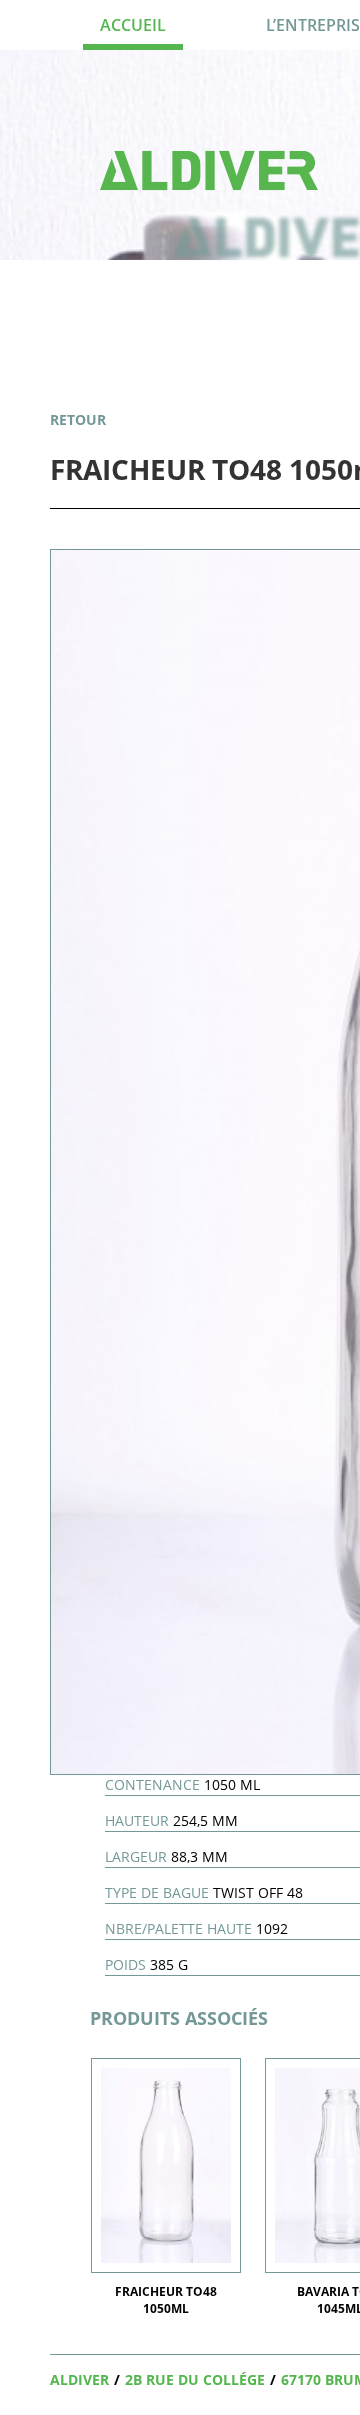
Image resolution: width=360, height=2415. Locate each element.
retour (78, 419)
